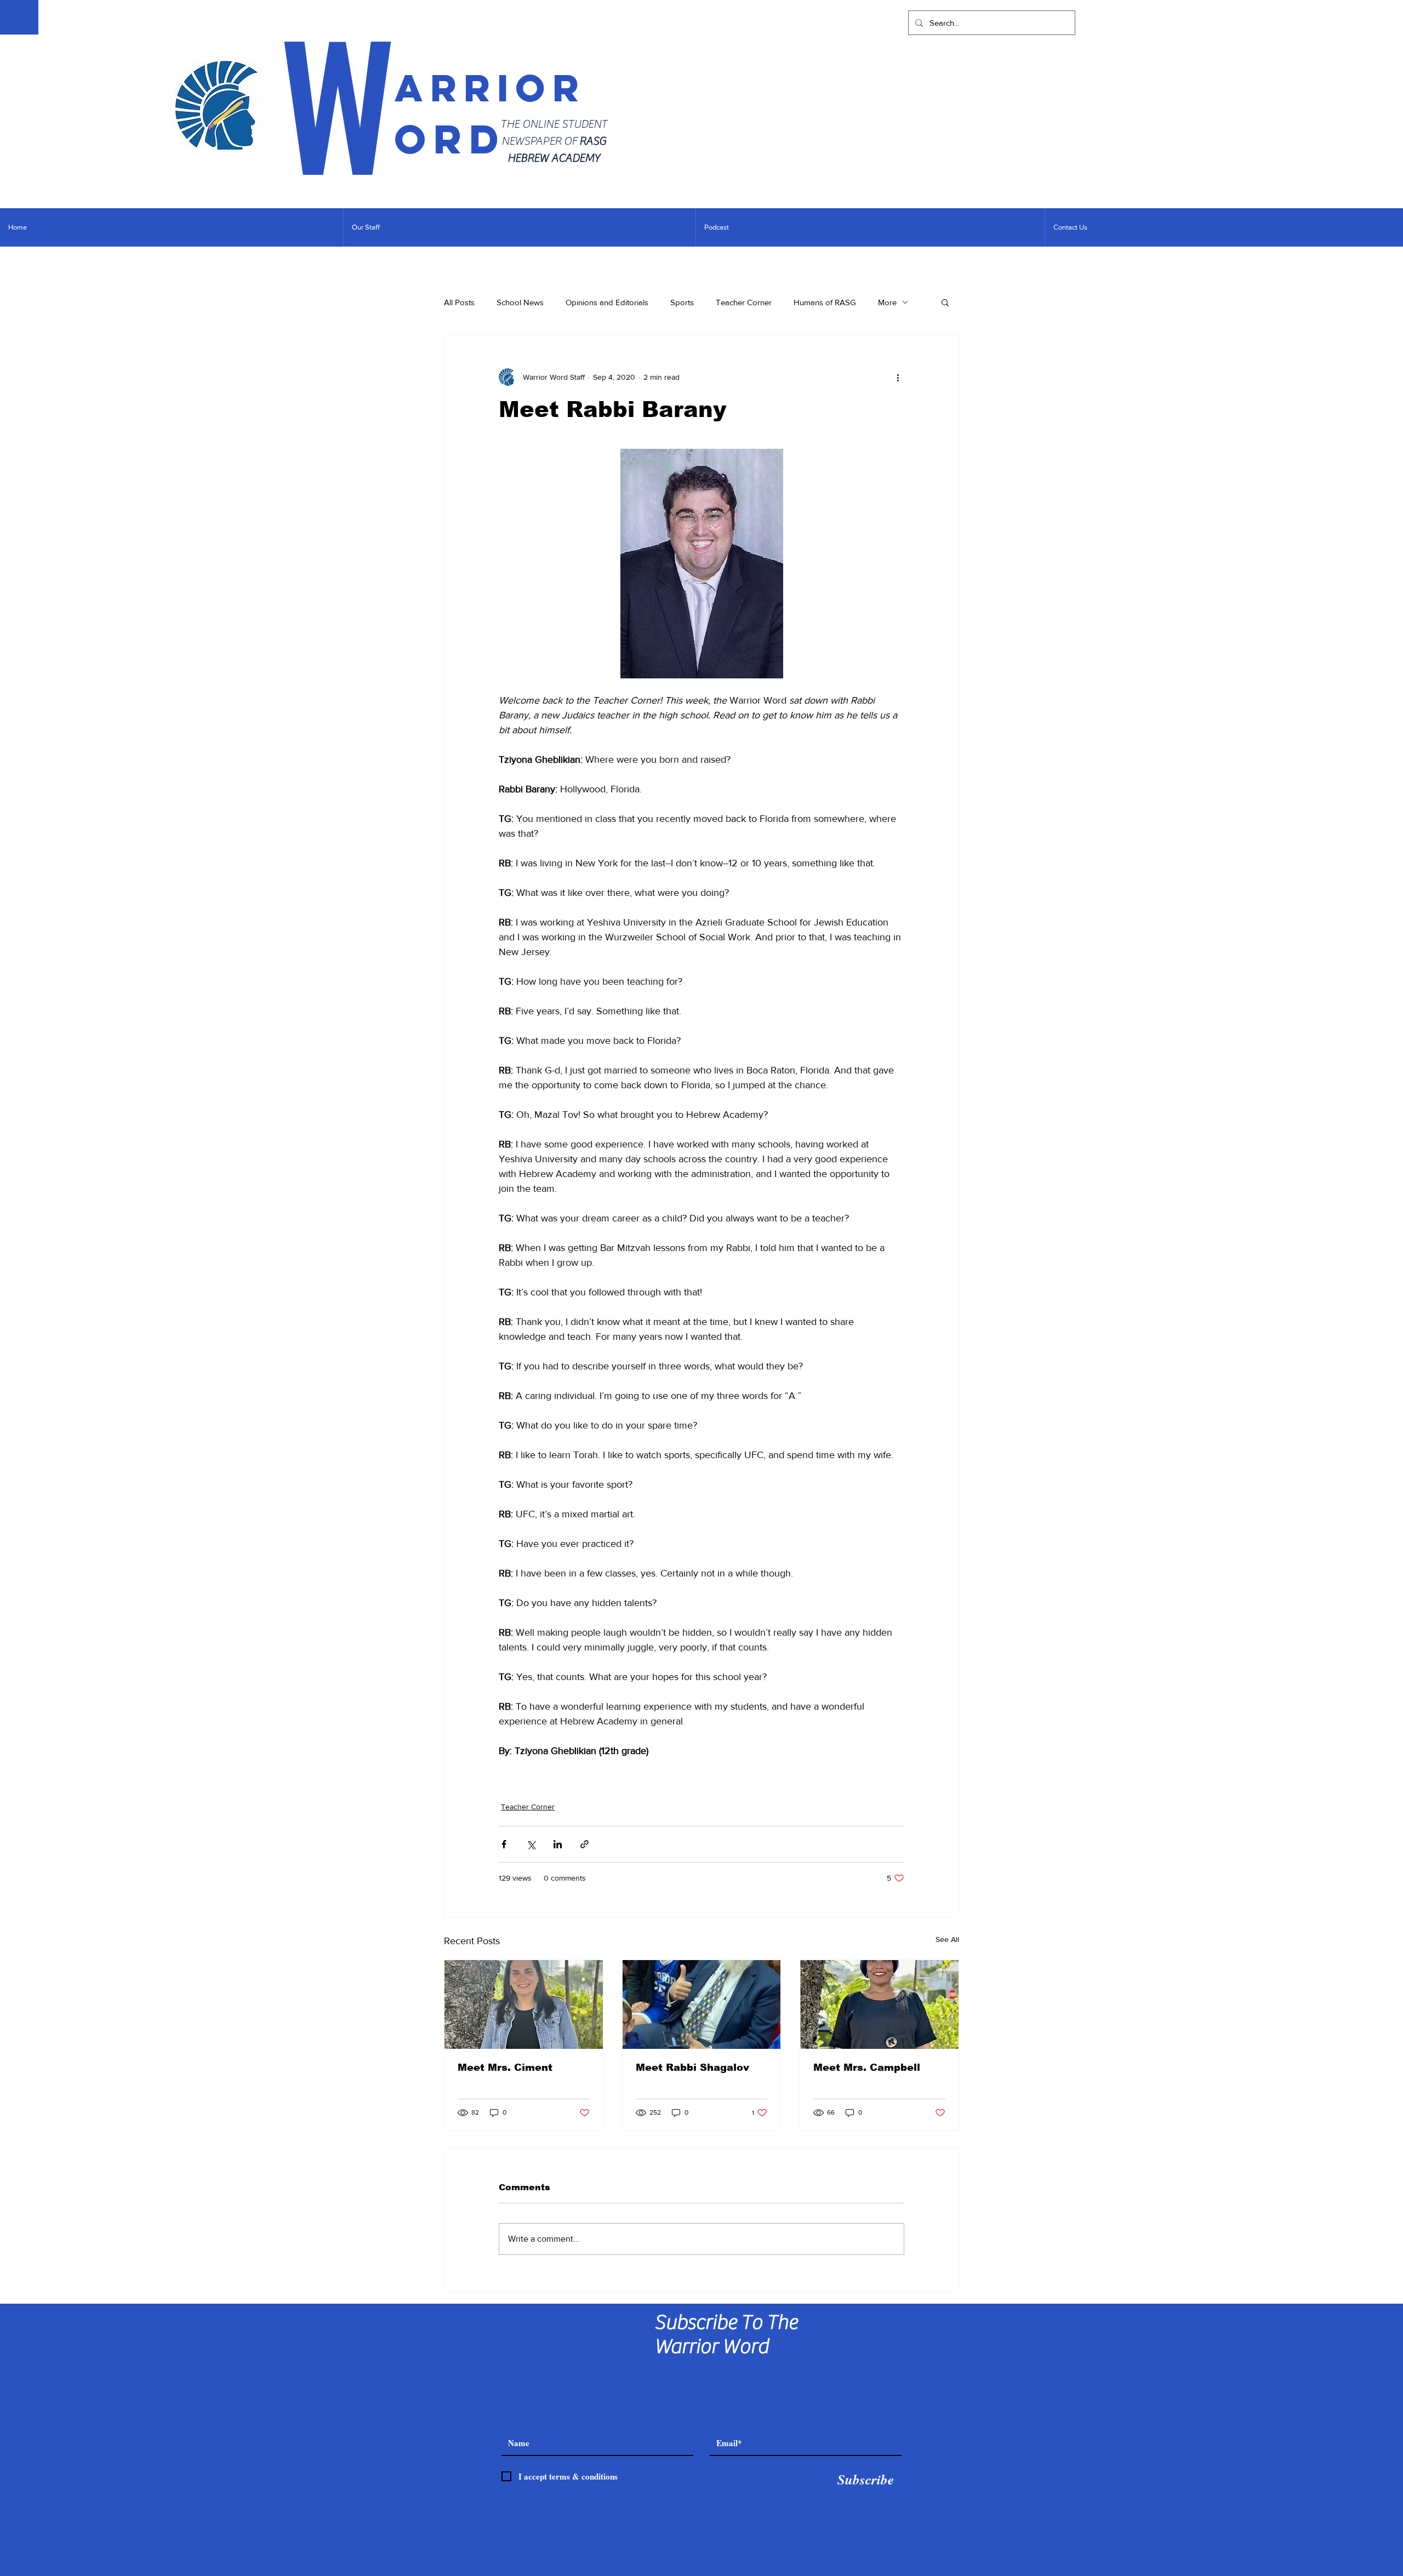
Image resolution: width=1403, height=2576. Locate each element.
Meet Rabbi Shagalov (692, 2067)
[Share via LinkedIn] (558, 1844)
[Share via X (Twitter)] (531, 1844)
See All (947, 1939)
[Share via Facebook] (504, 1844)
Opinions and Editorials (607, 302)
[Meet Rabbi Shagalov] (702, 2004)
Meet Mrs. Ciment (505, 2067)
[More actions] (898, 377)
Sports (682, 302)
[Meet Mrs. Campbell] (879, 2004)
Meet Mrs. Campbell (867, 2067)
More (887, 302)
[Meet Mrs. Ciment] (524, 2004)
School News (520, 302)
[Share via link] (584, 1844)
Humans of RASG (825, 302)
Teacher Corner (744, 302)
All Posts (459, 302)
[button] (945, 302)
